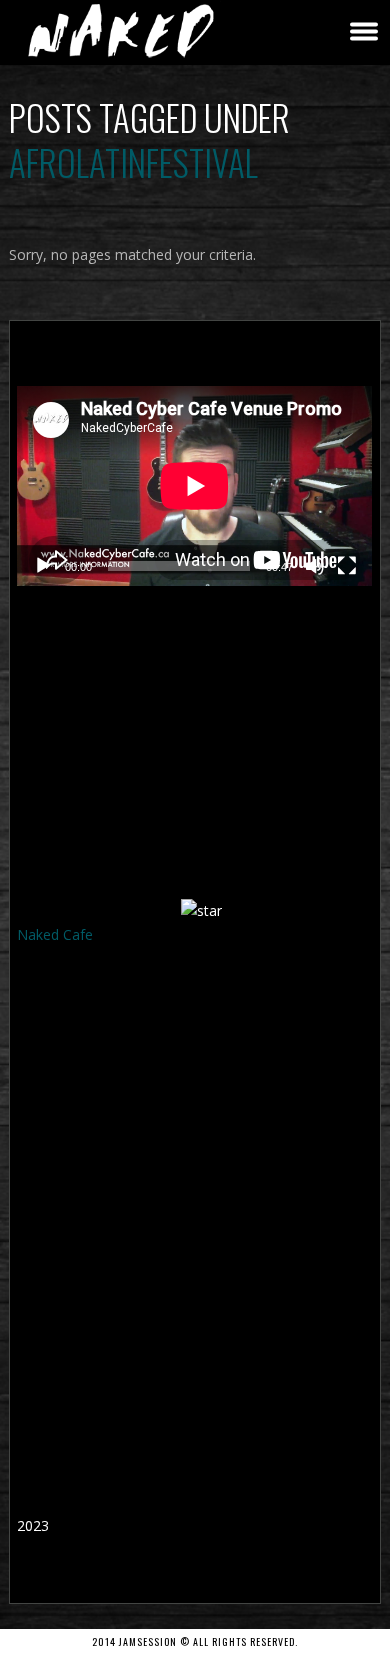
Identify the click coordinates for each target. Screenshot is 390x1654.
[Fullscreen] (347, 566)
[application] (194, 486)
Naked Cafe (55, 934)
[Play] (43, 566)
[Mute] (315, 566)
